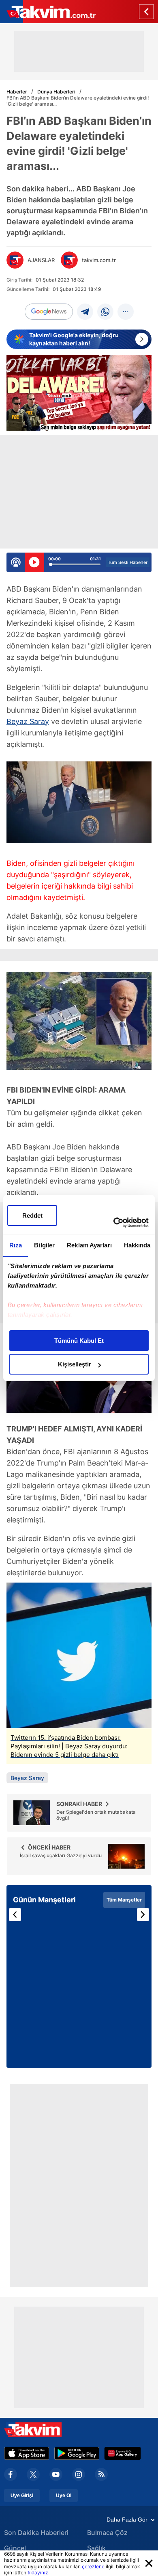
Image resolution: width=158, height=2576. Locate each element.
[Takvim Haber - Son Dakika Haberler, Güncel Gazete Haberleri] (48, 12)
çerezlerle (93, 2566)
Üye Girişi (22, 2496)
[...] (126, 312)
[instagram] (79, 2474)
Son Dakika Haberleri (36, 2533)
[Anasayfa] (146, 12)
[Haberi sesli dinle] (34, 562)
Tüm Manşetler (124, 1900)
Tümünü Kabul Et (79, 1341)
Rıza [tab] (16, 1245)
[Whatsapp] (105, 312)
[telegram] (85, 312)
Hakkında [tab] (137, 1245)
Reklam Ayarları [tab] (89, 1245)
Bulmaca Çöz (107, 2533)
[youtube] (56, 2474)
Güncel (15, 2548)
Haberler (17, 92)
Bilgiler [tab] (44, 1245)
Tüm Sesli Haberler (128, 562)
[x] (33, 2474)
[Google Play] (77, 2453)
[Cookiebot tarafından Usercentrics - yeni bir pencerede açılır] (114, 1223)
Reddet (32, 1215)
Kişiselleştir (75, 1364)
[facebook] (11, 2474)
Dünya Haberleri (56, 92)
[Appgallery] (123, 2453)
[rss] (101, 2474)
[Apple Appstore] (27, 2453)
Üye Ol (64, 2496)
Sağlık (96, 2548)
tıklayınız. (38, 2573)
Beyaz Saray (28, 721)
